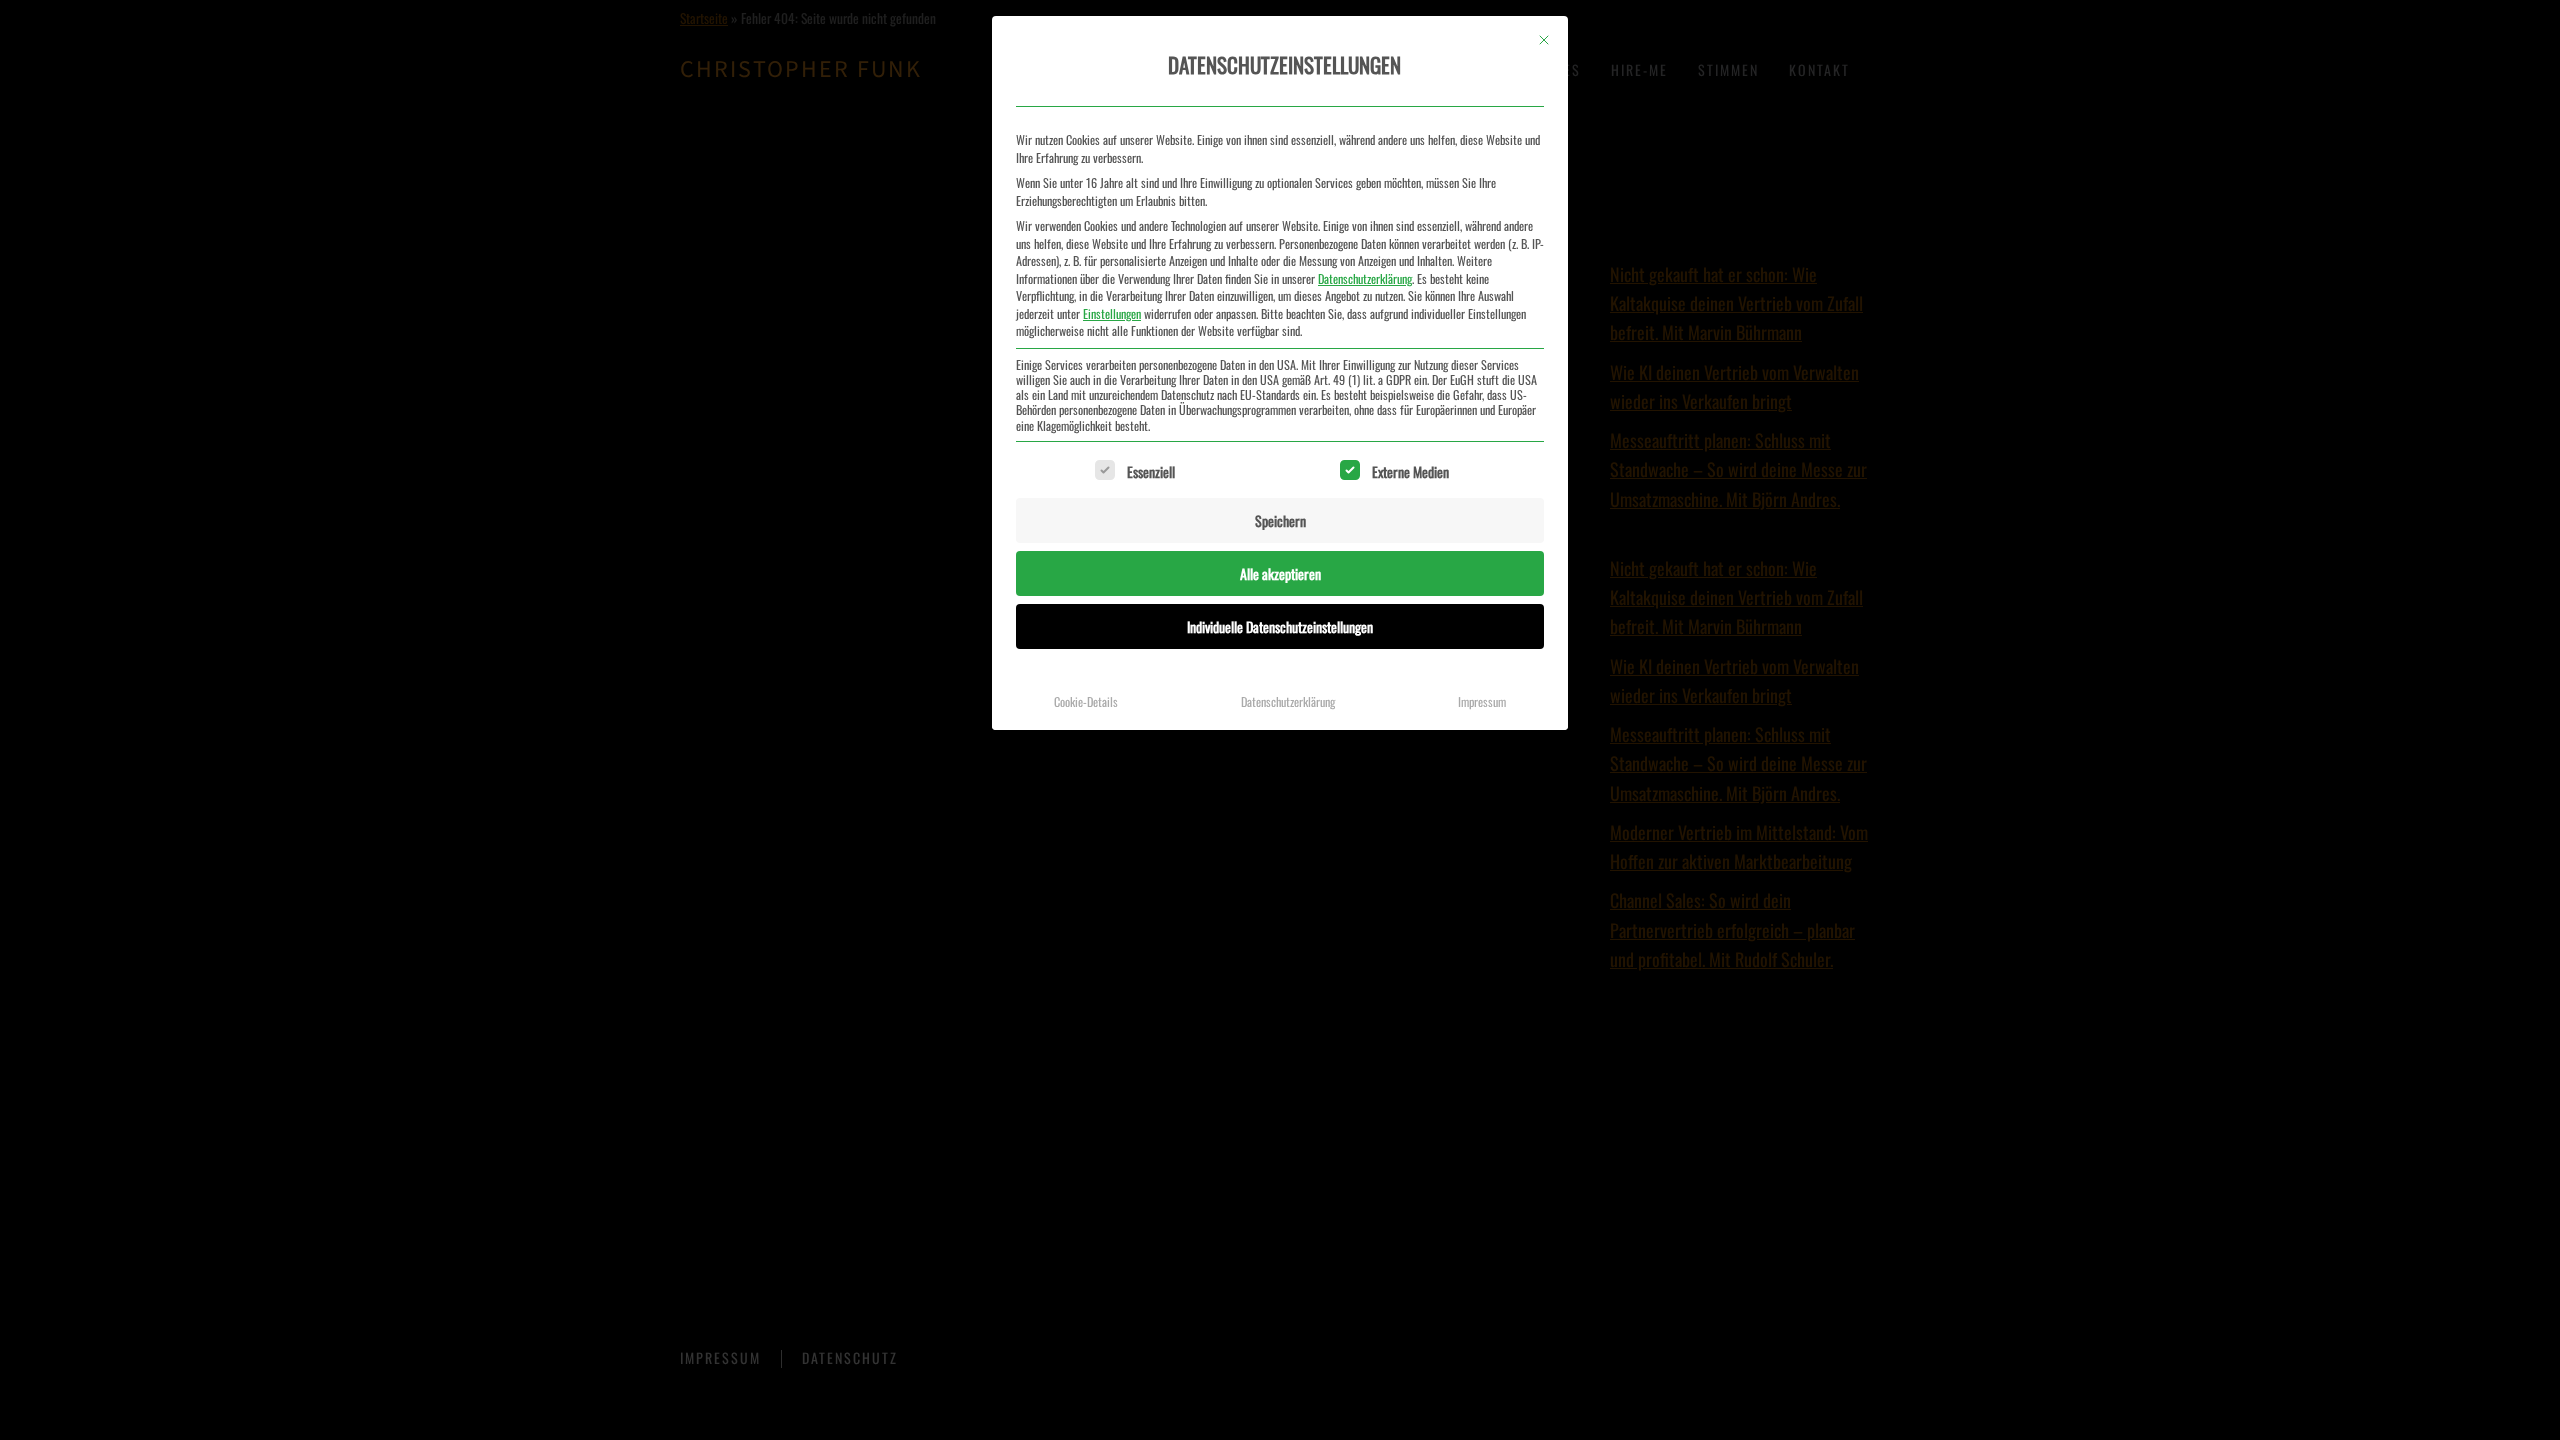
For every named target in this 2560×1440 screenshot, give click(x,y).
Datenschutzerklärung (1365, 278)
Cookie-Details (1086, 701)
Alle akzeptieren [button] (1280, 573)
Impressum (1482, 701)
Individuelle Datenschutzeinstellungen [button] (1280, 626)
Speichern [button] (1280, 520)
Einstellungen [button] (1112, 313)
